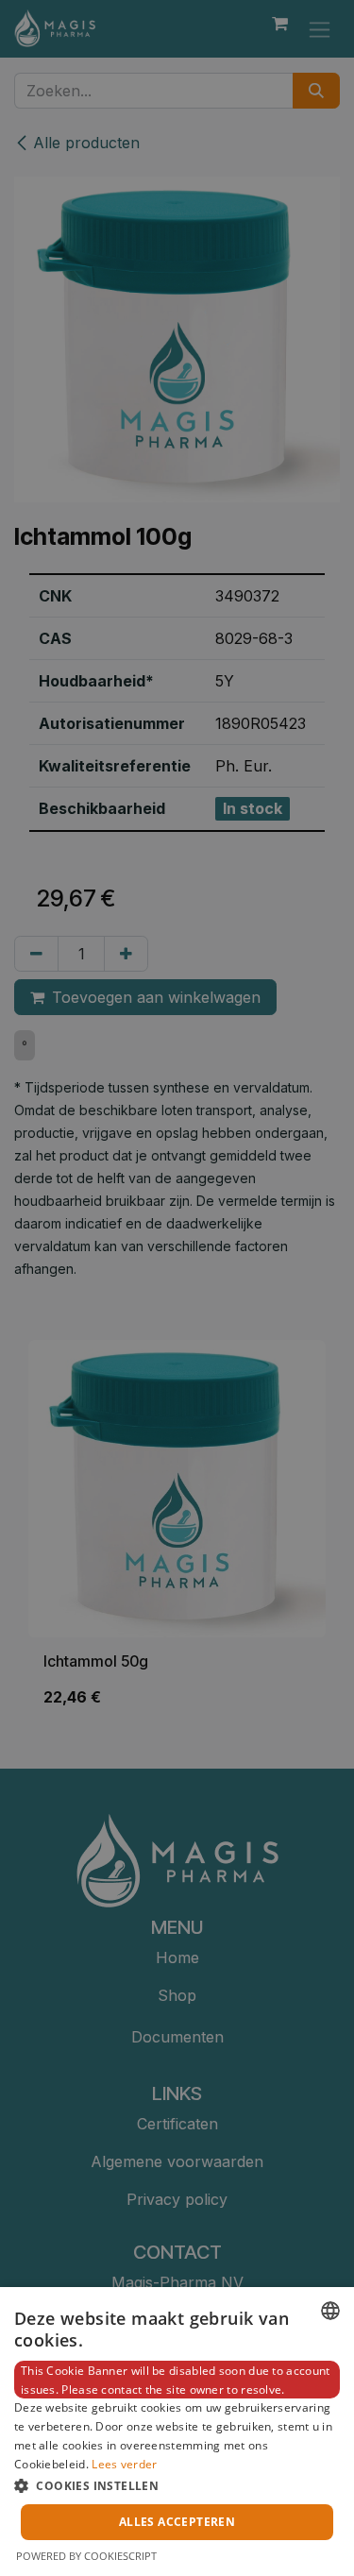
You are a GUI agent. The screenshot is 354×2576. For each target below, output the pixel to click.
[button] (177, 2485)
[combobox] (330, 2311)
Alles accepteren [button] (177, 2522)
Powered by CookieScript (86, 2556)
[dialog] (177, 2432)
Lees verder (124, 2464)
